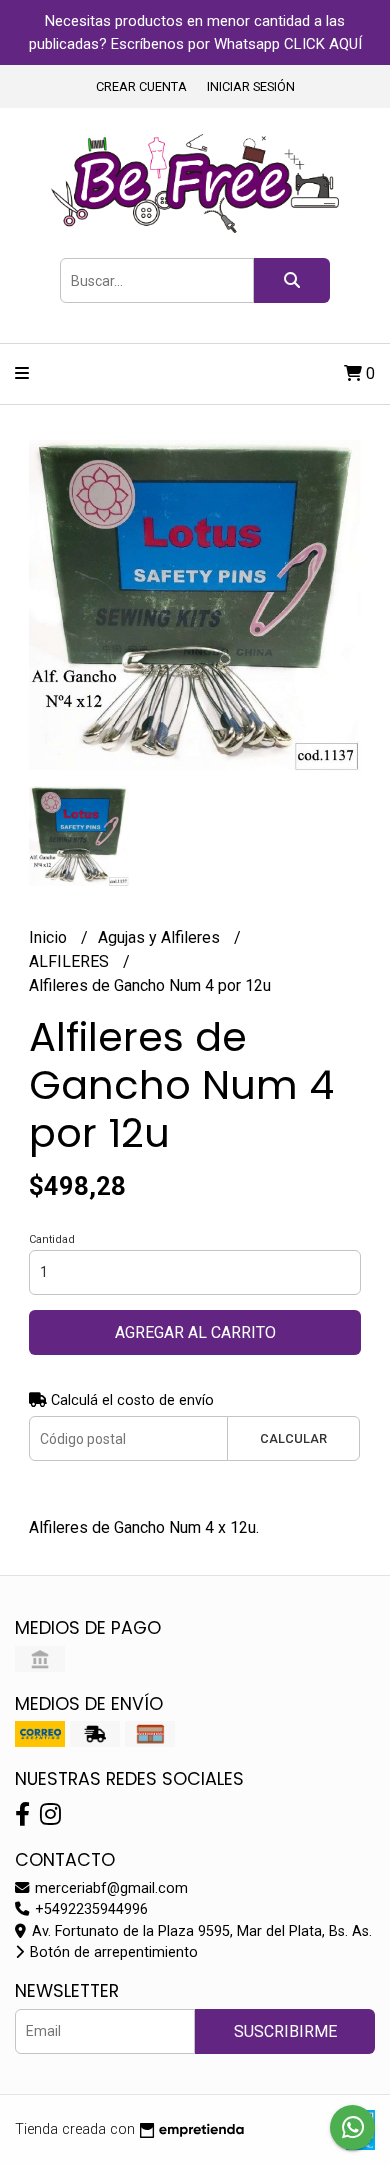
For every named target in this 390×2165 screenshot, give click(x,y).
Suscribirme (285, 2031)
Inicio (50, 937)
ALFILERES (71, 961)
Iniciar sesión (251, 86)
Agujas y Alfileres (161, 937)
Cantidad (52, 1239)
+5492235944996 (89, 1909)
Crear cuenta (141, 86)
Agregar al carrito (195, 1332)
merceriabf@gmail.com (109, 1888)
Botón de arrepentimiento (112, 1952)
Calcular (293, 1438)
